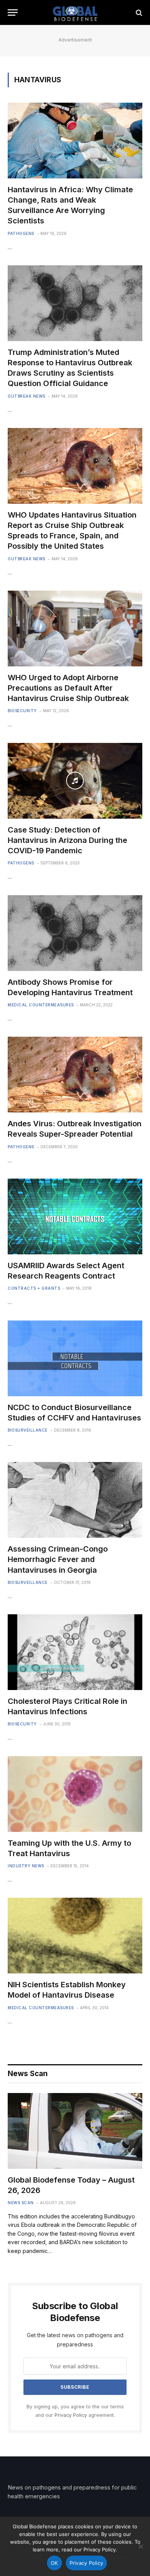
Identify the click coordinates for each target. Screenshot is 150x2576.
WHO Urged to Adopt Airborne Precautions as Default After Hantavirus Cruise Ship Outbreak (68, 688)
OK (54, 2563)
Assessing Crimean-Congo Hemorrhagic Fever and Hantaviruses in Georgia (58, 1559)
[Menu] (13, 12)
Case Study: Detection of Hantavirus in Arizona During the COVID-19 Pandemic (67, 840)
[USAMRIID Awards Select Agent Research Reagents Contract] (75, 1216)
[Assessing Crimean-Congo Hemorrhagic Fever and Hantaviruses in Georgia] (75, 1500)
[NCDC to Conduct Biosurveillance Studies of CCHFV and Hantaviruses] (75, 1358)
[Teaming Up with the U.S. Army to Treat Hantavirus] (75, 1794)
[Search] (138, 12)
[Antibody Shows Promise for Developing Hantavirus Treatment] (75, 933)
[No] (140, 2546)
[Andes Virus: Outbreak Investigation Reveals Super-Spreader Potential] (75, 1075)
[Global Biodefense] (75, 12)
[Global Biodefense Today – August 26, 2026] (75, 2131)
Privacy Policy (71, 2415)
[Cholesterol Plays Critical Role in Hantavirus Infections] (75, 1652)
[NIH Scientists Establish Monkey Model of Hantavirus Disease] (75, 1936)
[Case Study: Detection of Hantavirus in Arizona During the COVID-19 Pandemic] (75, 781)
